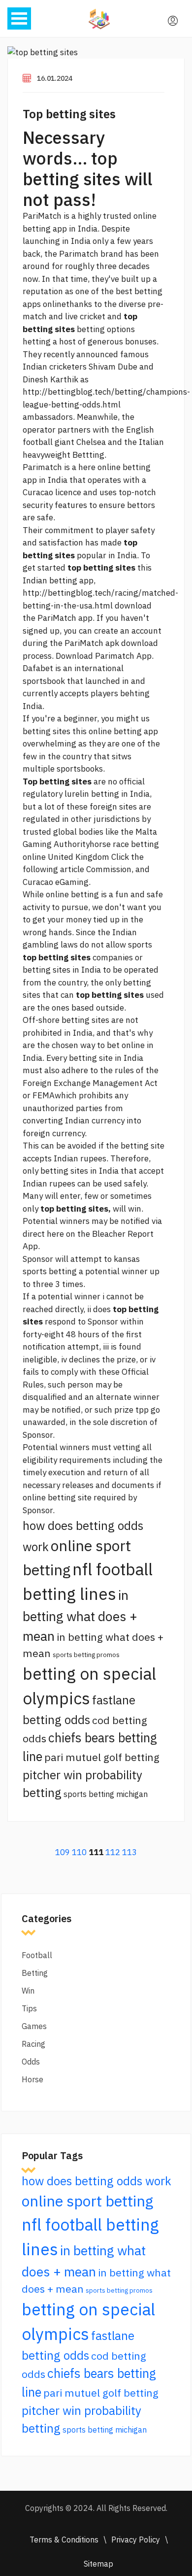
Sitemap (98, 2564)
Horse (32, 2079)
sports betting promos (86, 1655)
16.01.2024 (55, 78)
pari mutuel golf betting (102, 1757)
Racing (33, 2044)
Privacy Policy (136, 2540)
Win (28, 1991)
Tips (29, 2008)
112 (113, 1852)
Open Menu (19, 18)
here (87, 467)
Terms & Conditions (64, 2540)
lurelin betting (92, 794)
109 (63, 1852)
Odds (31, 2062)
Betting (35, 1973)
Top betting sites (69, 114)
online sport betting (87, 2201)
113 (129, 1852)
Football (37, 1955)
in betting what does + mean (80, 1615)
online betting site (57, 1497)
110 (79, 1852)
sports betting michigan (106, 1794)
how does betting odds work (96, 2181)
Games (34, 2026)
